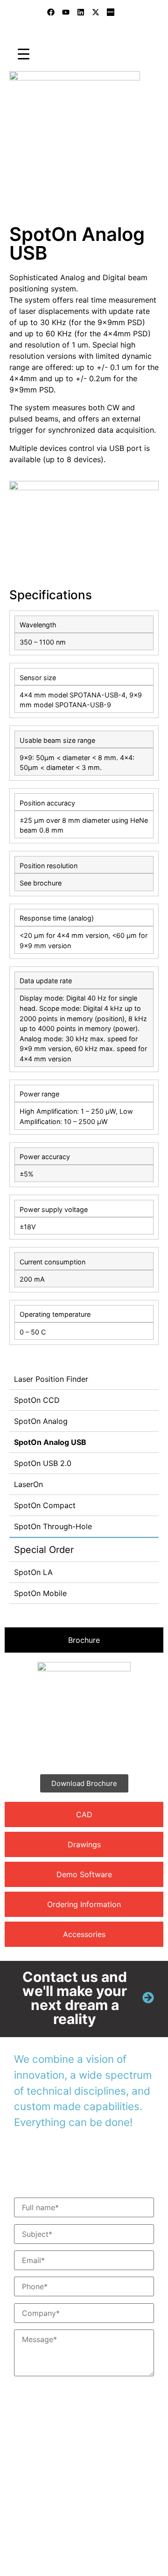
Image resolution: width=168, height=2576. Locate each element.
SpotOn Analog (41, 1421)
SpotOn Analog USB (50, 1442)
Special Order (44, 1550)
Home (14, 181)
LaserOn (28, 1484)
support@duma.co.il (83, 2511)
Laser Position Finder (51, 1379)
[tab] (84, 1640)
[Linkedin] (81, 12)
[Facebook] (51, 12)
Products (49, 181)
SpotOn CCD (37, 1400)
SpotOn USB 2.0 (43, 1463)
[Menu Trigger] (24, 54)
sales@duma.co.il (67, 2500)
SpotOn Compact (45, 1505)
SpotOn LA (33, 1572)
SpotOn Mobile (40, 1593)
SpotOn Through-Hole (53, 1526)
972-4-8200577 (62, 2471)
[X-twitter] (96, 12)
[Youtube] (66, 12)
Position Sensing (103, 181)
